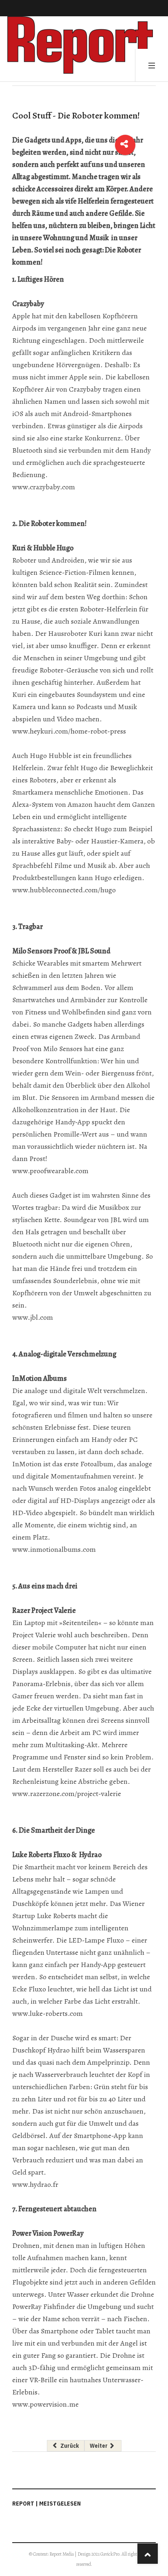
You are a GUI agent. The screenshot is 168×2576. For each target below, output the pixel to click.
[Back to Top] (148, 2554)
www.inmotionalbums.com (54, 1549)
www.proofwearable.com (50, 1171)
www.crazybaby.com (44, 487)
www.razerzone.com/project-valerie (67, 1794)
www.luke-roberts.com (48, 2013)
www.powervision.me (45, 2404)
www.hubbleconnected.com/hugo (64, 890)
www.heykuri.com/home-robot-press (69, 731)
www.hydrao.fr (35, 2184)
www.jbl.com (33, 1317)
